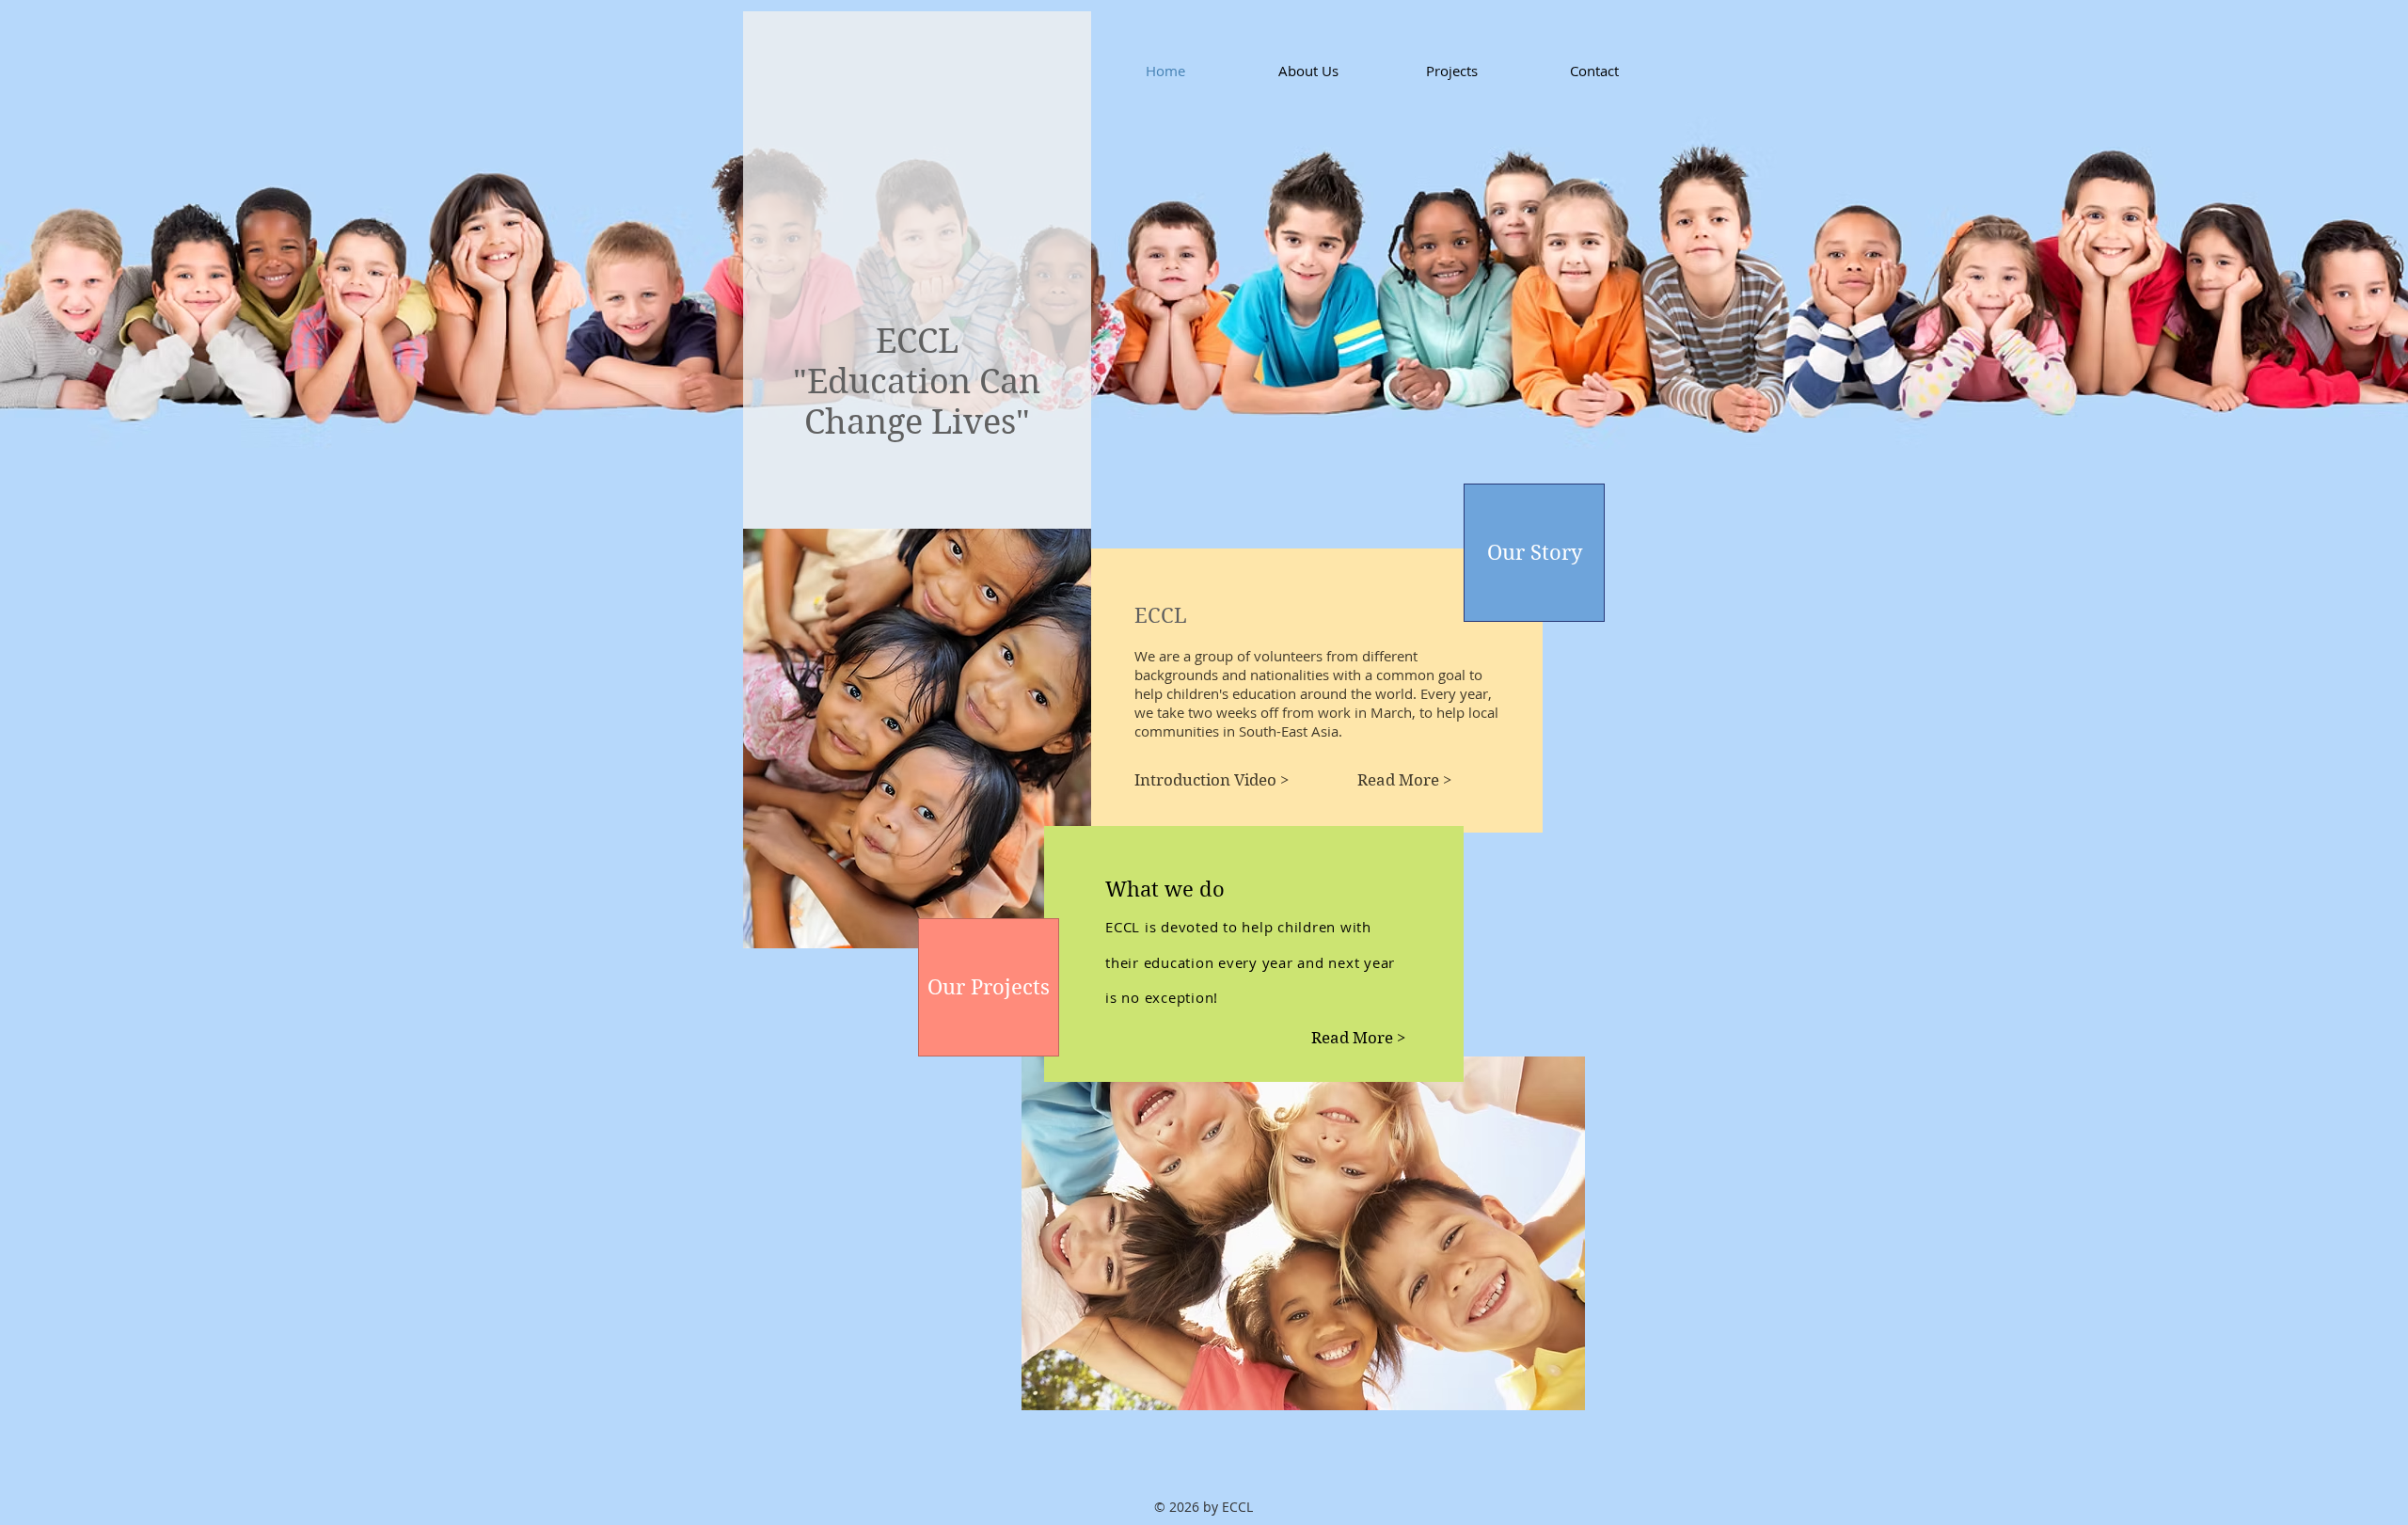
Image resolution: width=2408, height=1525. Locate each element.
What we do (1165, 889)
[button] (1213, 780)
